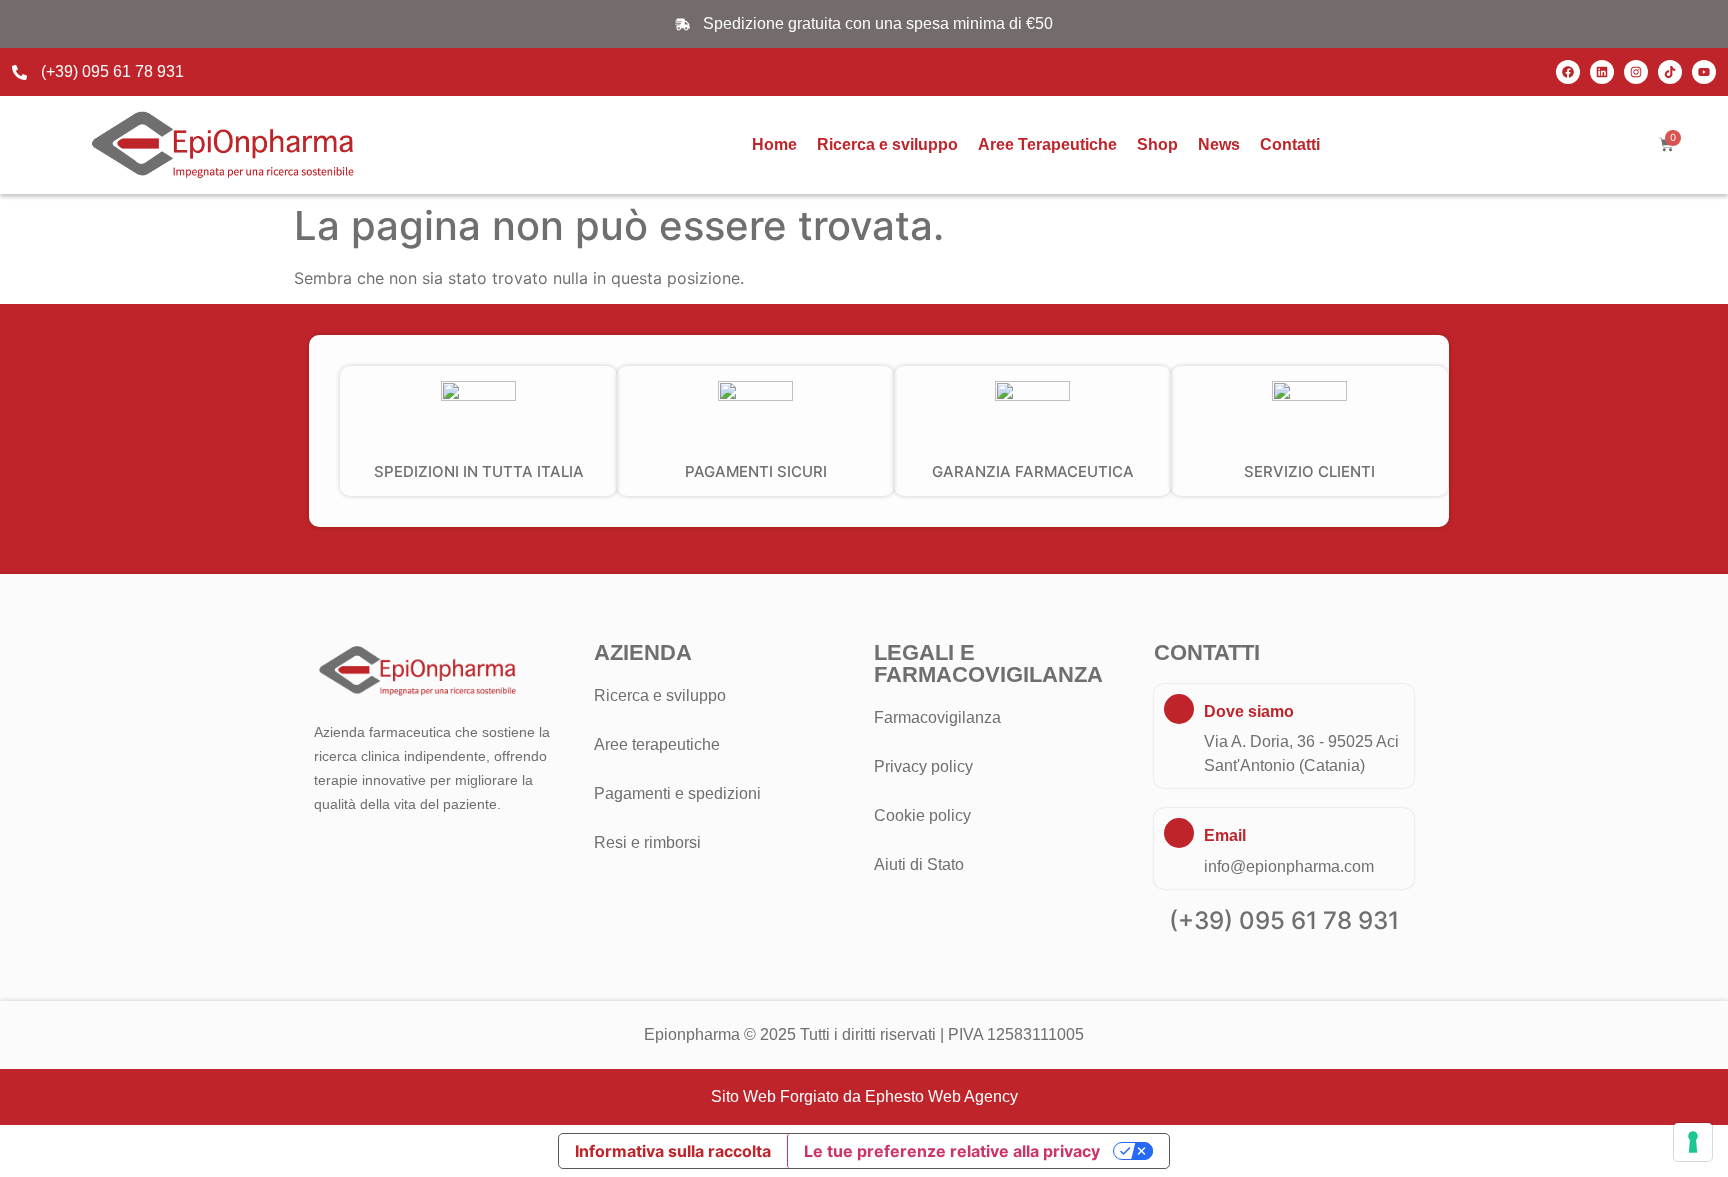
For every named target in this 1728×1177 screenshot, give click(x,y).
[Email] (1179, 833)
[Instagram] (1636, 72)
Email (1225, 835)
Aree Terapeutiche (1047, 144)
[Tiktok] (1670, 72)
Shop (1157, 144)
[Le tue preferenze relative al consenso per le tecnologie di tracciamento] (1693, 1142)
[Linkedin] (1602, 72)
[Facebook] (1568, 72)
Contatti (1290, 144)
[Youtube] (1704, 72)
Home (774, 144)
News (1219, 144)
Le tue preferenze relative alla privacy (952, 1151)
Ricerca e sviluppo (887, 144)
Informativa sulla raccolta (673, 1151)
